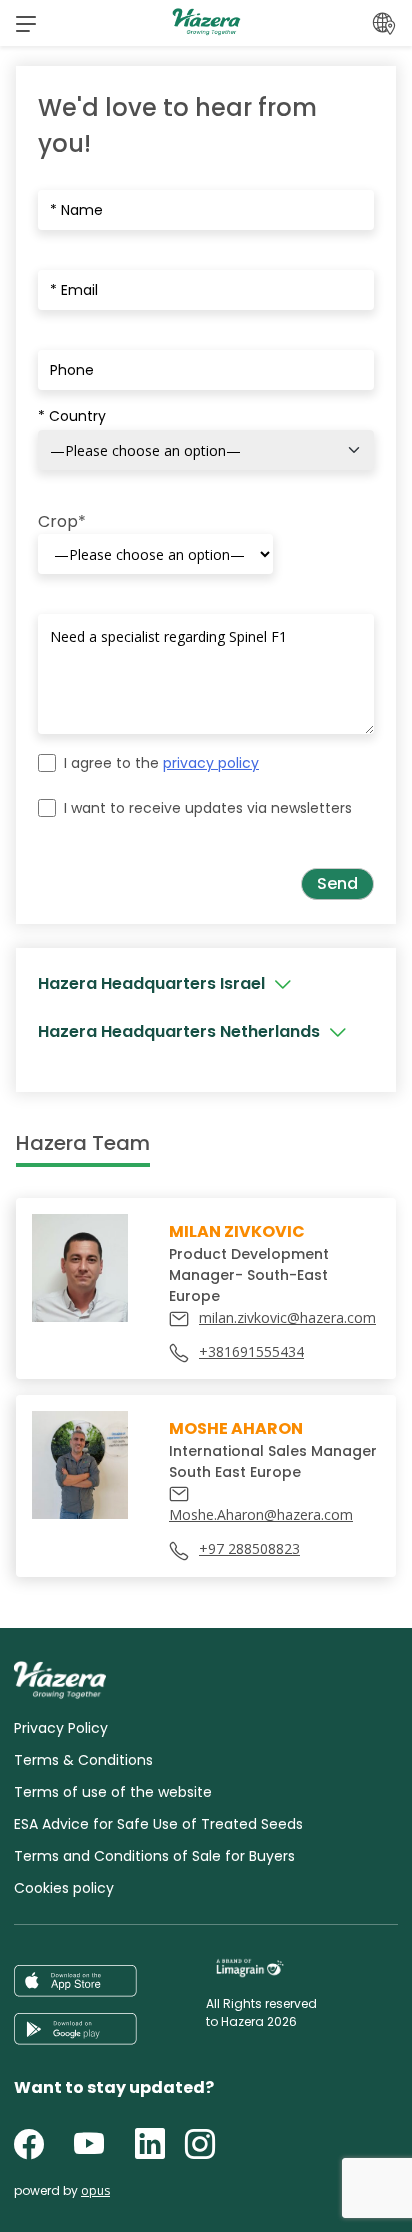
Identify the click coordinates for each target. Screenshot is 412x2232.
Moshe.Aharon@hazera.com (261, 1514)
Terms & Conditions (83, 1760)
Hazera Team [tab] (83, 1143)
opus (95, 2190)
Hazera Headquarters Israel (151, 983)
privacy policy (211, 763)
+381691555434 (251, 1351)
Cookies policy (64, 1888)
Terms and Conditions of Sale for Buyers (154, 1856)
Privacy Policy (61, 1728)
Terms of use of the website (113, 1792)
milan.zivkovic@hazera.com (287, 1317)
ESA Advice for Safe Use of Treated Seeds (158, 1824)
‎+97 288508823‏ (249, 1548)
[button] (26, 23)
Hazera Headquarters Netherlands (179, 1031)
